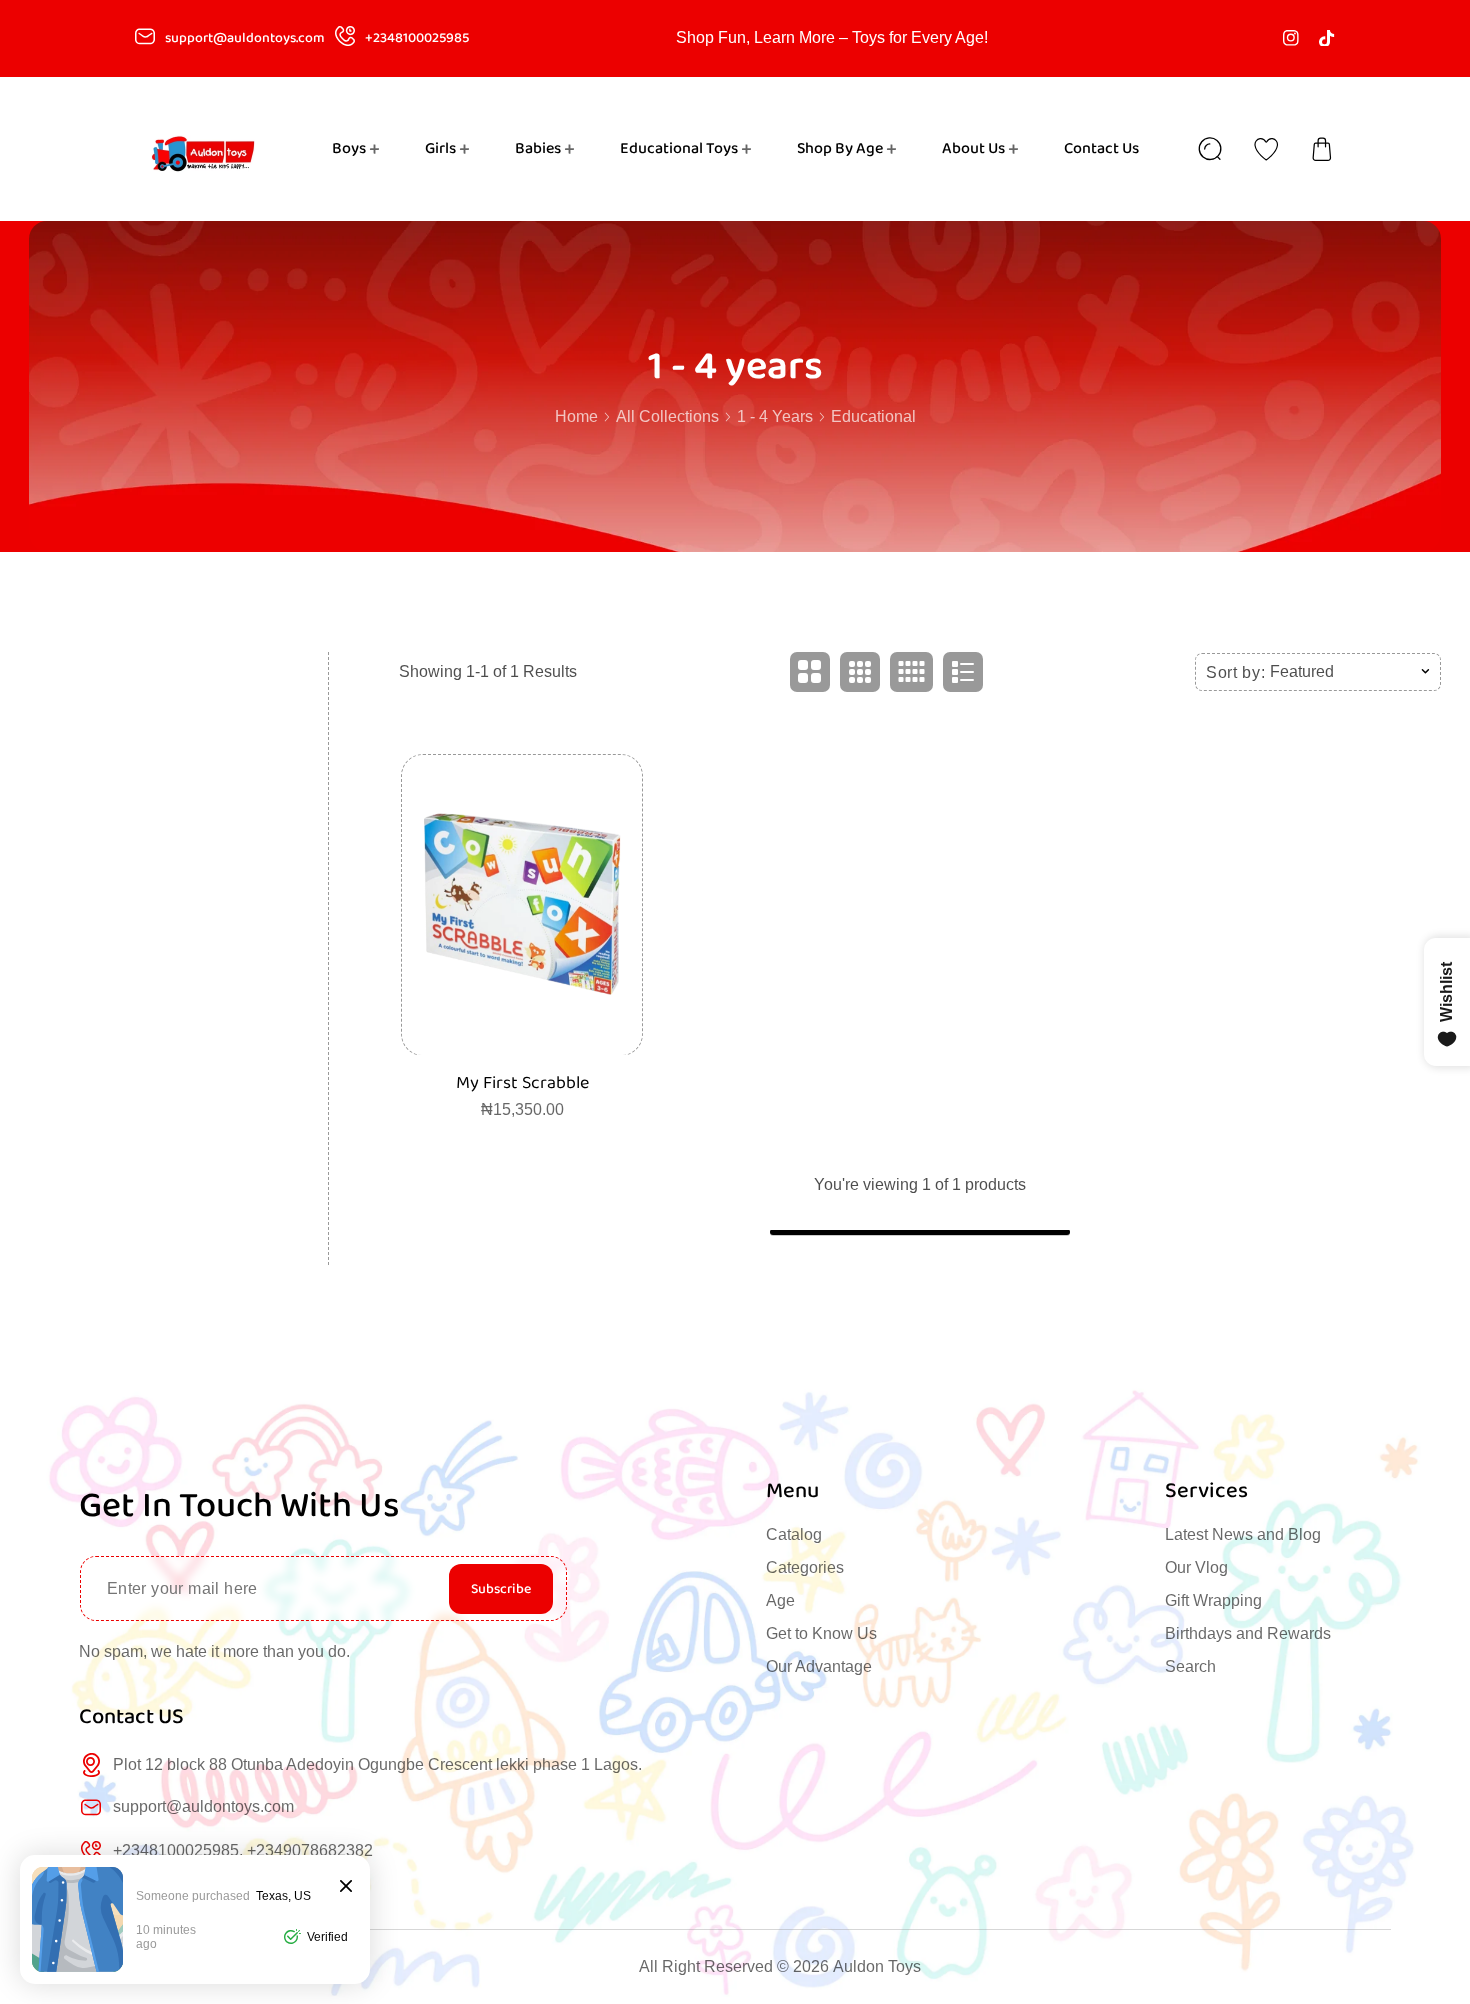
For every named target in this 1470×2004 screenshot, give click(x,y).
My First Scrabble (522, 1082)
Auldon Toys (877, 1966)
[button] (1322, 149)
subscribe (501, 1589)
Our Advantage (819, 1666)
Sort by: (1236, 671)
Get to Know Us (821, 1633)
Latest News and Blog (1243, 1534)
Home (576, 416)
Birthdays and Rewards (1248, 1633)
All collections (667, 416)
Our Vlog (1196, 1567)
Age (780, 1600)
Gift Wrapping (1213, 1600)
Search (1190, 1666)
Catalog (794, 1534)
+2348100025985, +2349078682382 (243, 1850)
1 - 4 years (775, 416)
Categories (805, 1567)
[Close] (346, 1887)
